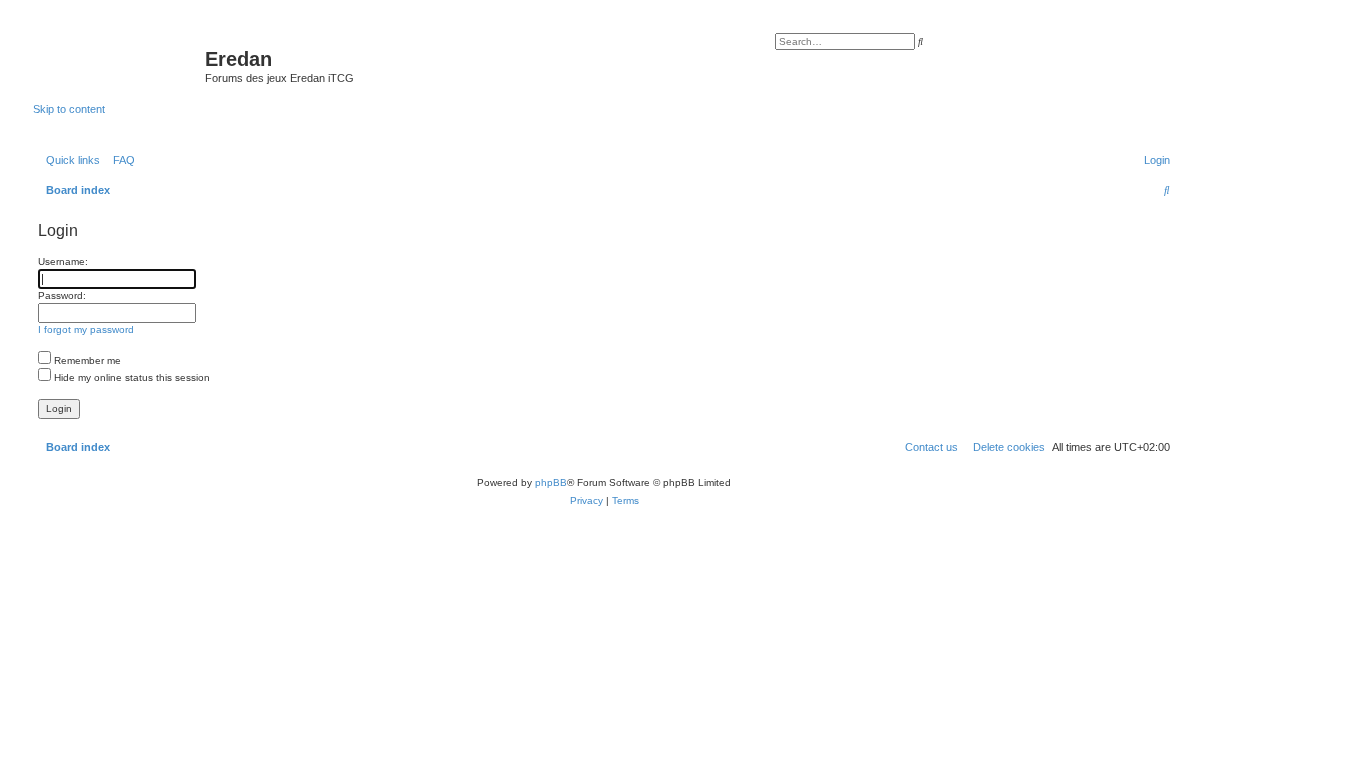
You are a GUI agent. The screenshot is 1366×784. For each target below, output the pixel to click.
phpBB (551, 482)
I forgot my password (86, 329)
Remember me (86, 360)
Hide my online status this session (130, 377)
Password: (62, 295)
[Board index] (119, 65)
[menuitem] (120, 160)
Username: (63, 261)
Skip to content (69, 109)
